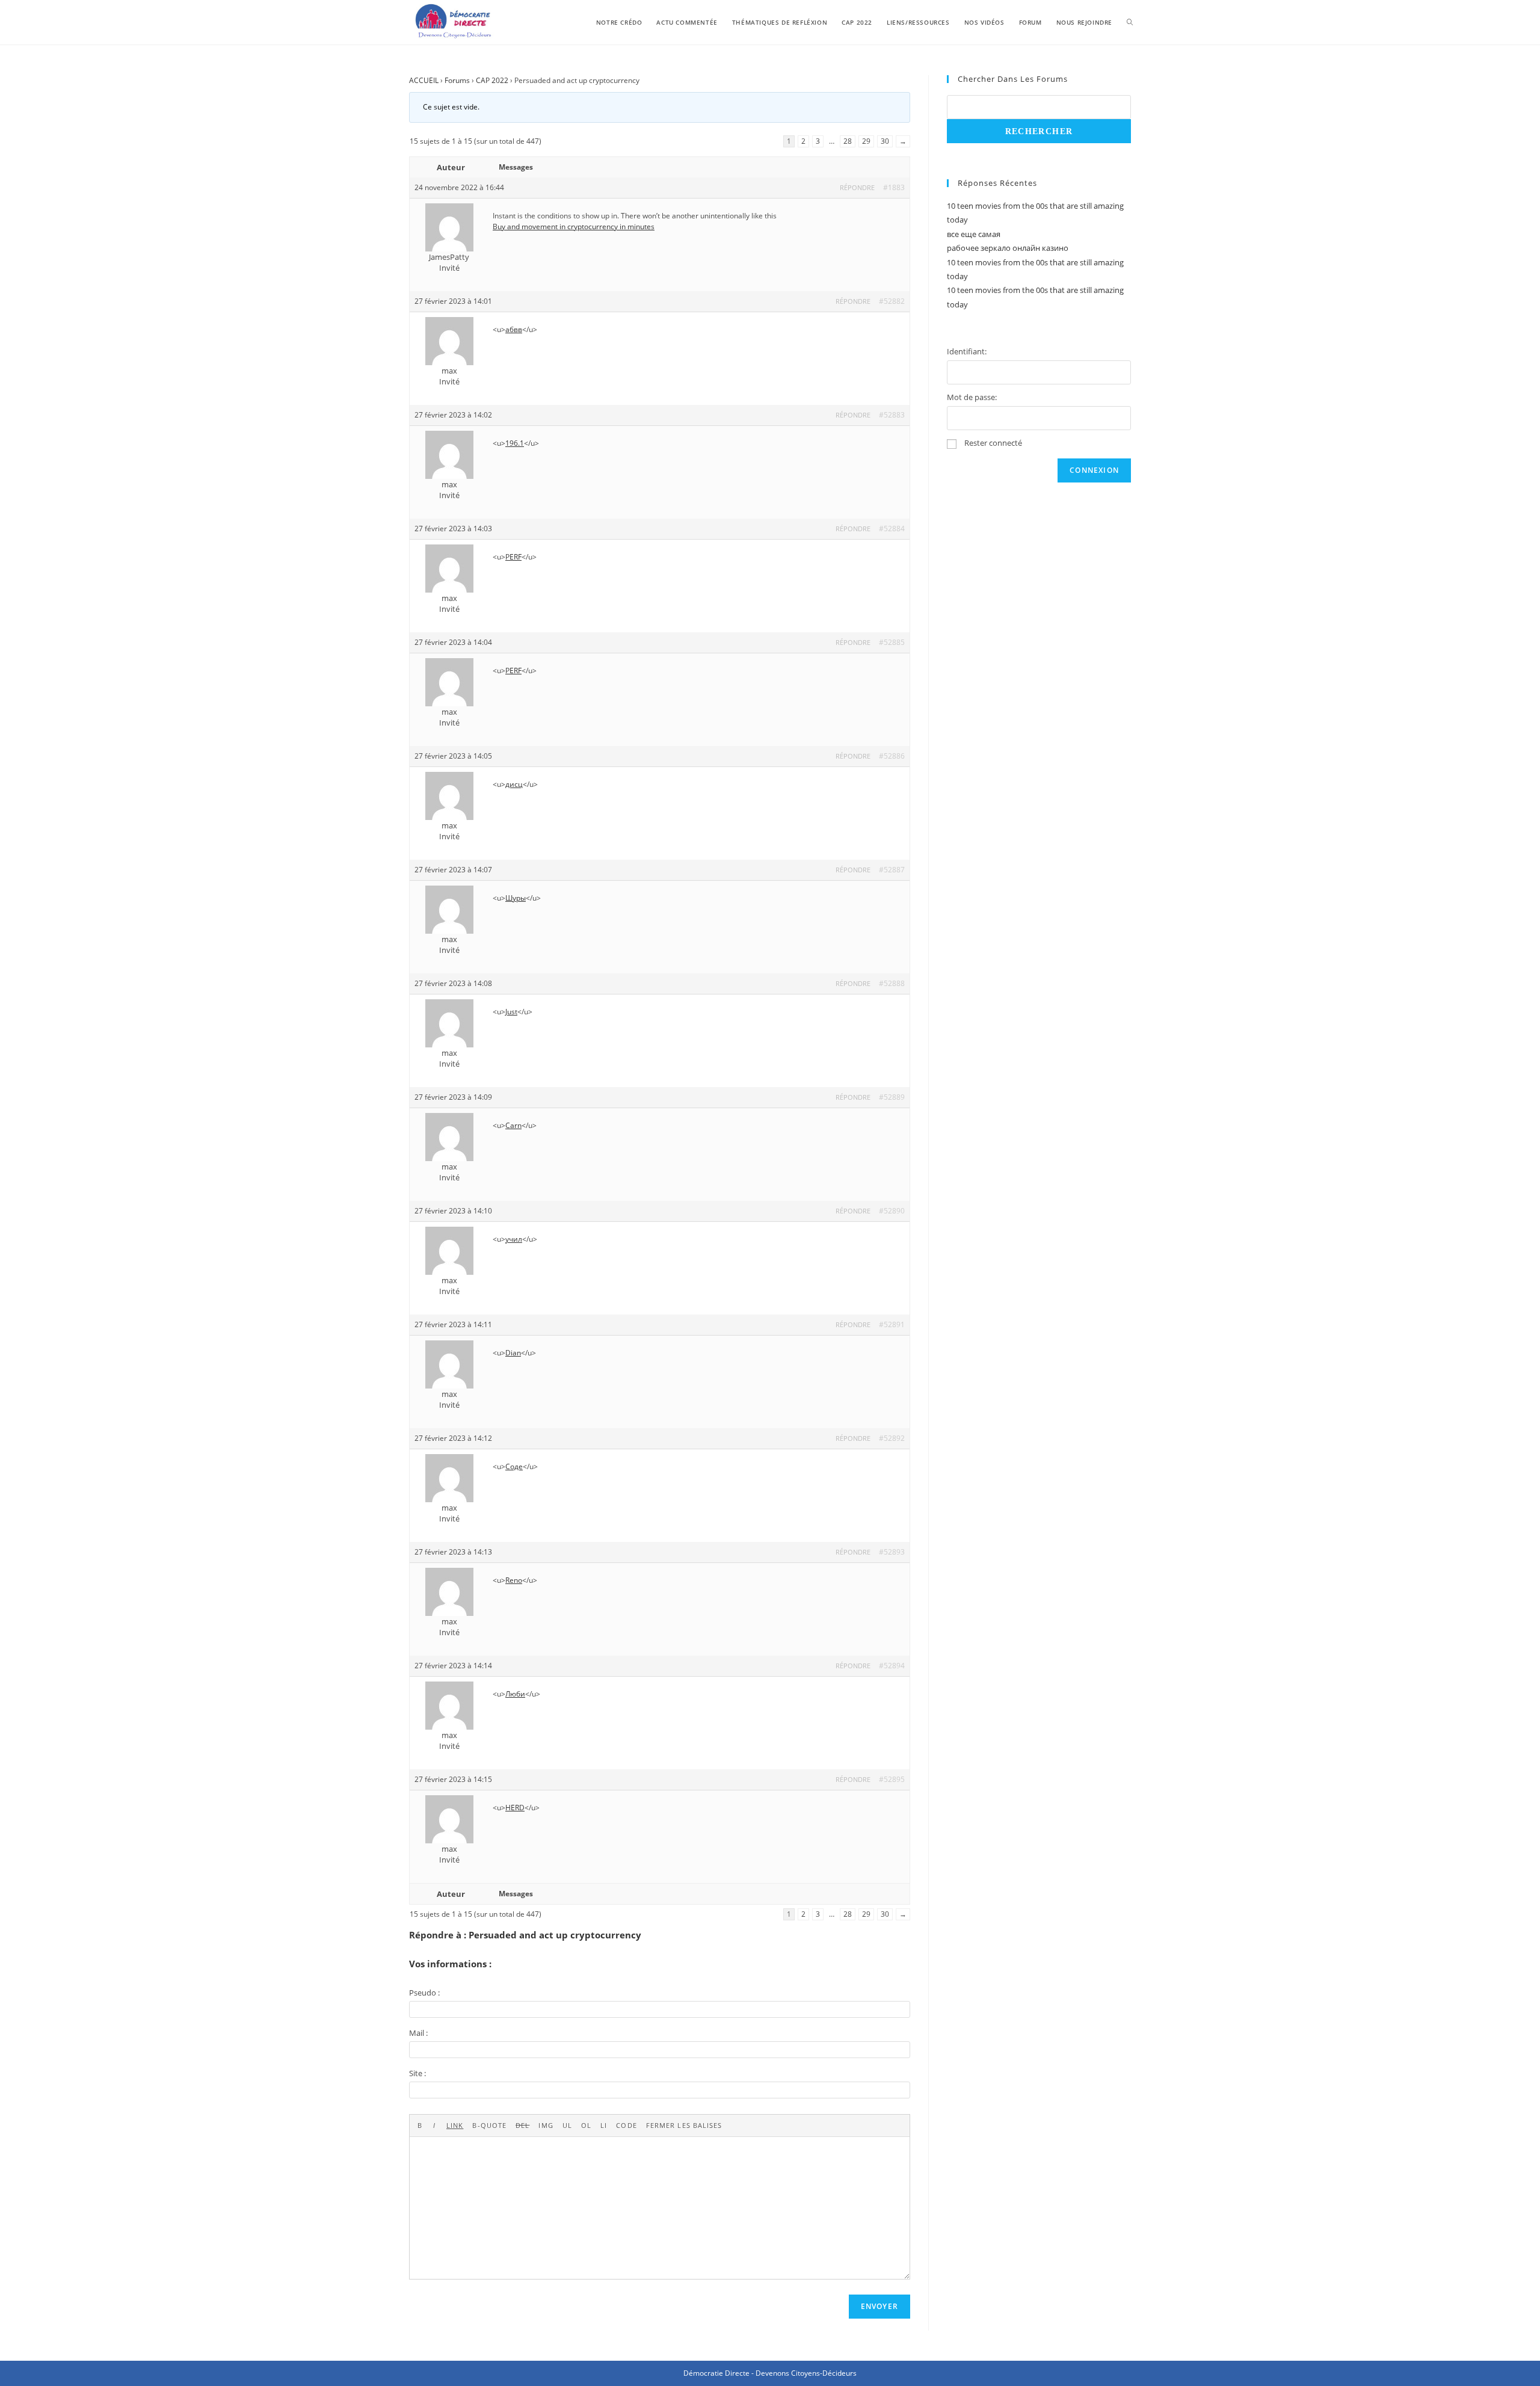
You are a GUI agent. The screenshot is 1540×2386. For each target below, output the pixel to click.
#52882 (892, 301)
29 (866, 141)
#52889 (892, 1097)
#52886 (892, 756)
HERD (515, 1808)
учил (514, 1239)
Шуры (516, 898)
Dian (513, 1353)
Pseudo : (424, 1993)
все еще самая (974, 234)
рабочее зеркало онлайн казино (1008, 248)
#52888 (892, 983)
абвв (514, 329)
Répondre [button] (857, 187)
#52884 (892, 529)
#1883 (894, 187)
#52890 (892, 1211)
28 (848, 141)
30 (885, 141)
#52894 (892, 1666)
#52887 (892, 870)
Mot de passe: (972, 397)
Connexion (1094, 470)
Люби (515, 1694)
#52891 (892, 1324)
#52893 (892, 1552)
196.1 (515, 443)
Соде (514, 1466)
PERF (513, 557)
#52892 (892, 1438)
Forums (457, 80)
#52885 (892, 642)
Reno (514, 1580)
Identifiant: (967, 351)
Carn (513, 1125)
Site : (417, 2073)
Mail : (418, 2033)
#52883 (892, 415)
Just (511, 1012)
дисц (514, 784)
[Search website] (1130, 22)
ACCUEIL (424, 80)
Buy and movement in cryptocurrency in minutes (574, 227)
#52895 (892, 1779)
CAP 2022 (492, 80)
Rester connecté (993, 443)
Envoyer (879, 2306)
